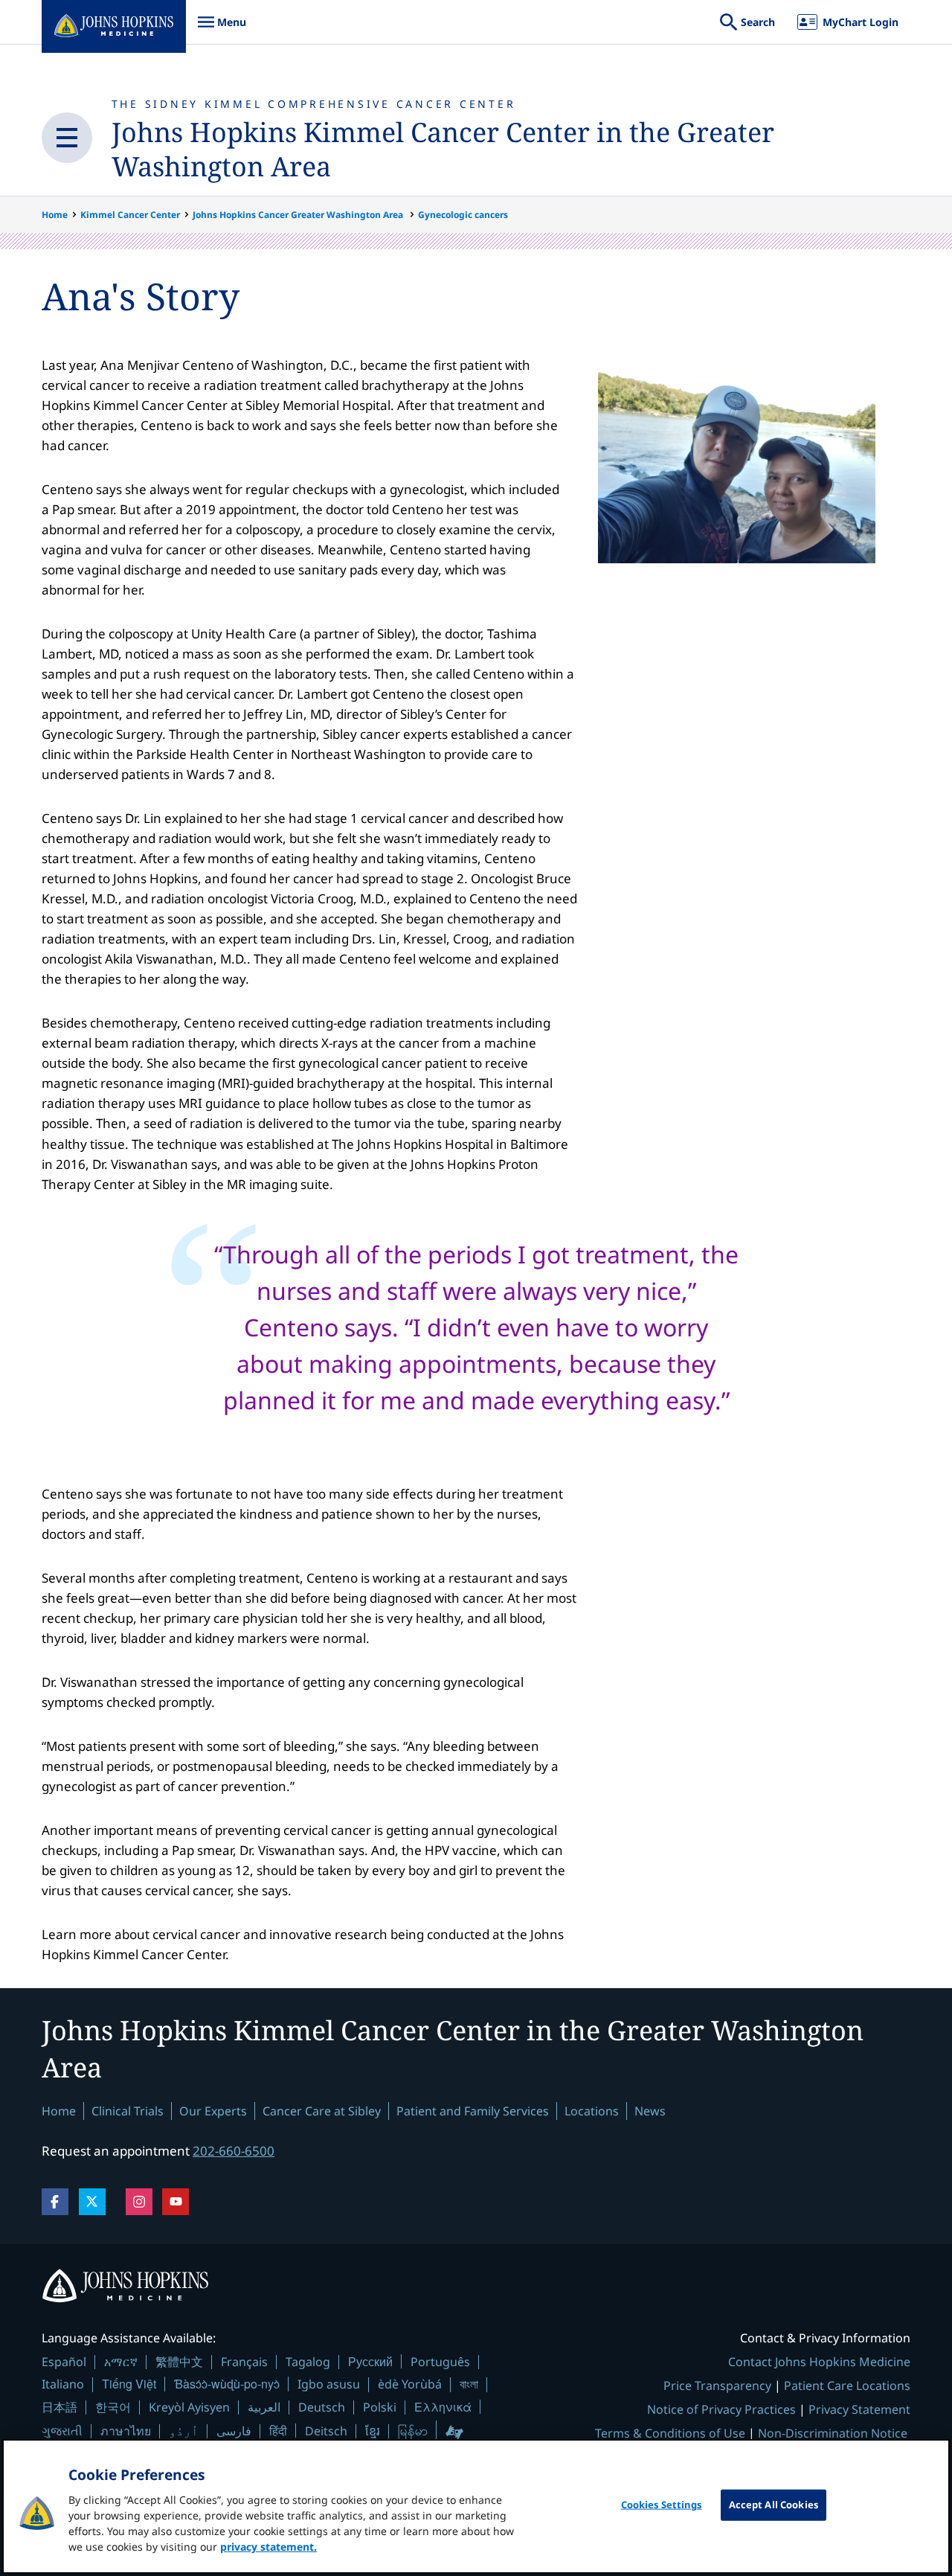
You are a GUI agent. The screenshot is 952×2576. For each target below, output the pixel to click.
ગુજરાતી (62, 2431)
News (650, 2111)
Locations (592, 2111)
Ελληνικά (443, 2407)
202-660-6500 (234, 2151)
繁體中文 (179, 2362)
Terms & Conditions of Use (670, 2433)
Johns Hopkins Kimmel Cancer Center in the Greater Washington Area (443, 149)
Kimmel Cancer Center (130, 215)
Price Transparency (717, 2386)
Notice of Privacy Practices (721, 2409)
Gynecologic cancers (463, 215)
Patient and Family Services (473, 2111)
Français (244, 2362)
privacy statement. (268, 2547)
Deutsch (322, 2407)
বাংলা (469, 2384)
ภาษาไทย (126, 2431)
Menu (222, 29)
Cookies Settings (662, 2505)
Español (64, 2362)
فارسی (234, 2431)
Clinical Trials (128, 2111)
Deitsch (326, 2431)
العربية (264, 2407)
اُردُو (184, 2431)
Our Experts (213, 2111)
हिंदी (278, 2431)
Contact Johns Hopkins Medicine (819, 2362)
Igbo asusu (329, 2384)
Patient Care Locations (847, 2386)
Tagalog (308, 2362)
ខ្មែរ (373, 2431)
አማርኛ (121, 2362)
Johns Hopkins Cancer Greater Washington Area (299, 215)
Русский (370, 2361)
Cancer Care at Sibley (322, 2111)
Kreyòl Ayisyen (189, 2407)
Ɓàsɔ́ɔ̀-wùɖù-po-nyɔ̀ (227, 2384)
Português (440, 2362)
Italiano (63, 2384)
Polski (380, 2407)
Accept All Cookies (773, 2505)
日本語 (59, 2407)
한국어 (113, 2407)
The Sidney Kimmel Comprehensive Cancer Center (314, 104)
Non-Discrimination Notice (833, 2433)
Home (55, 215)
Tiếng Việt (129, 2384)
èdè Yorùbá (410, 2384)
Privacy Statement (859, 2409)
